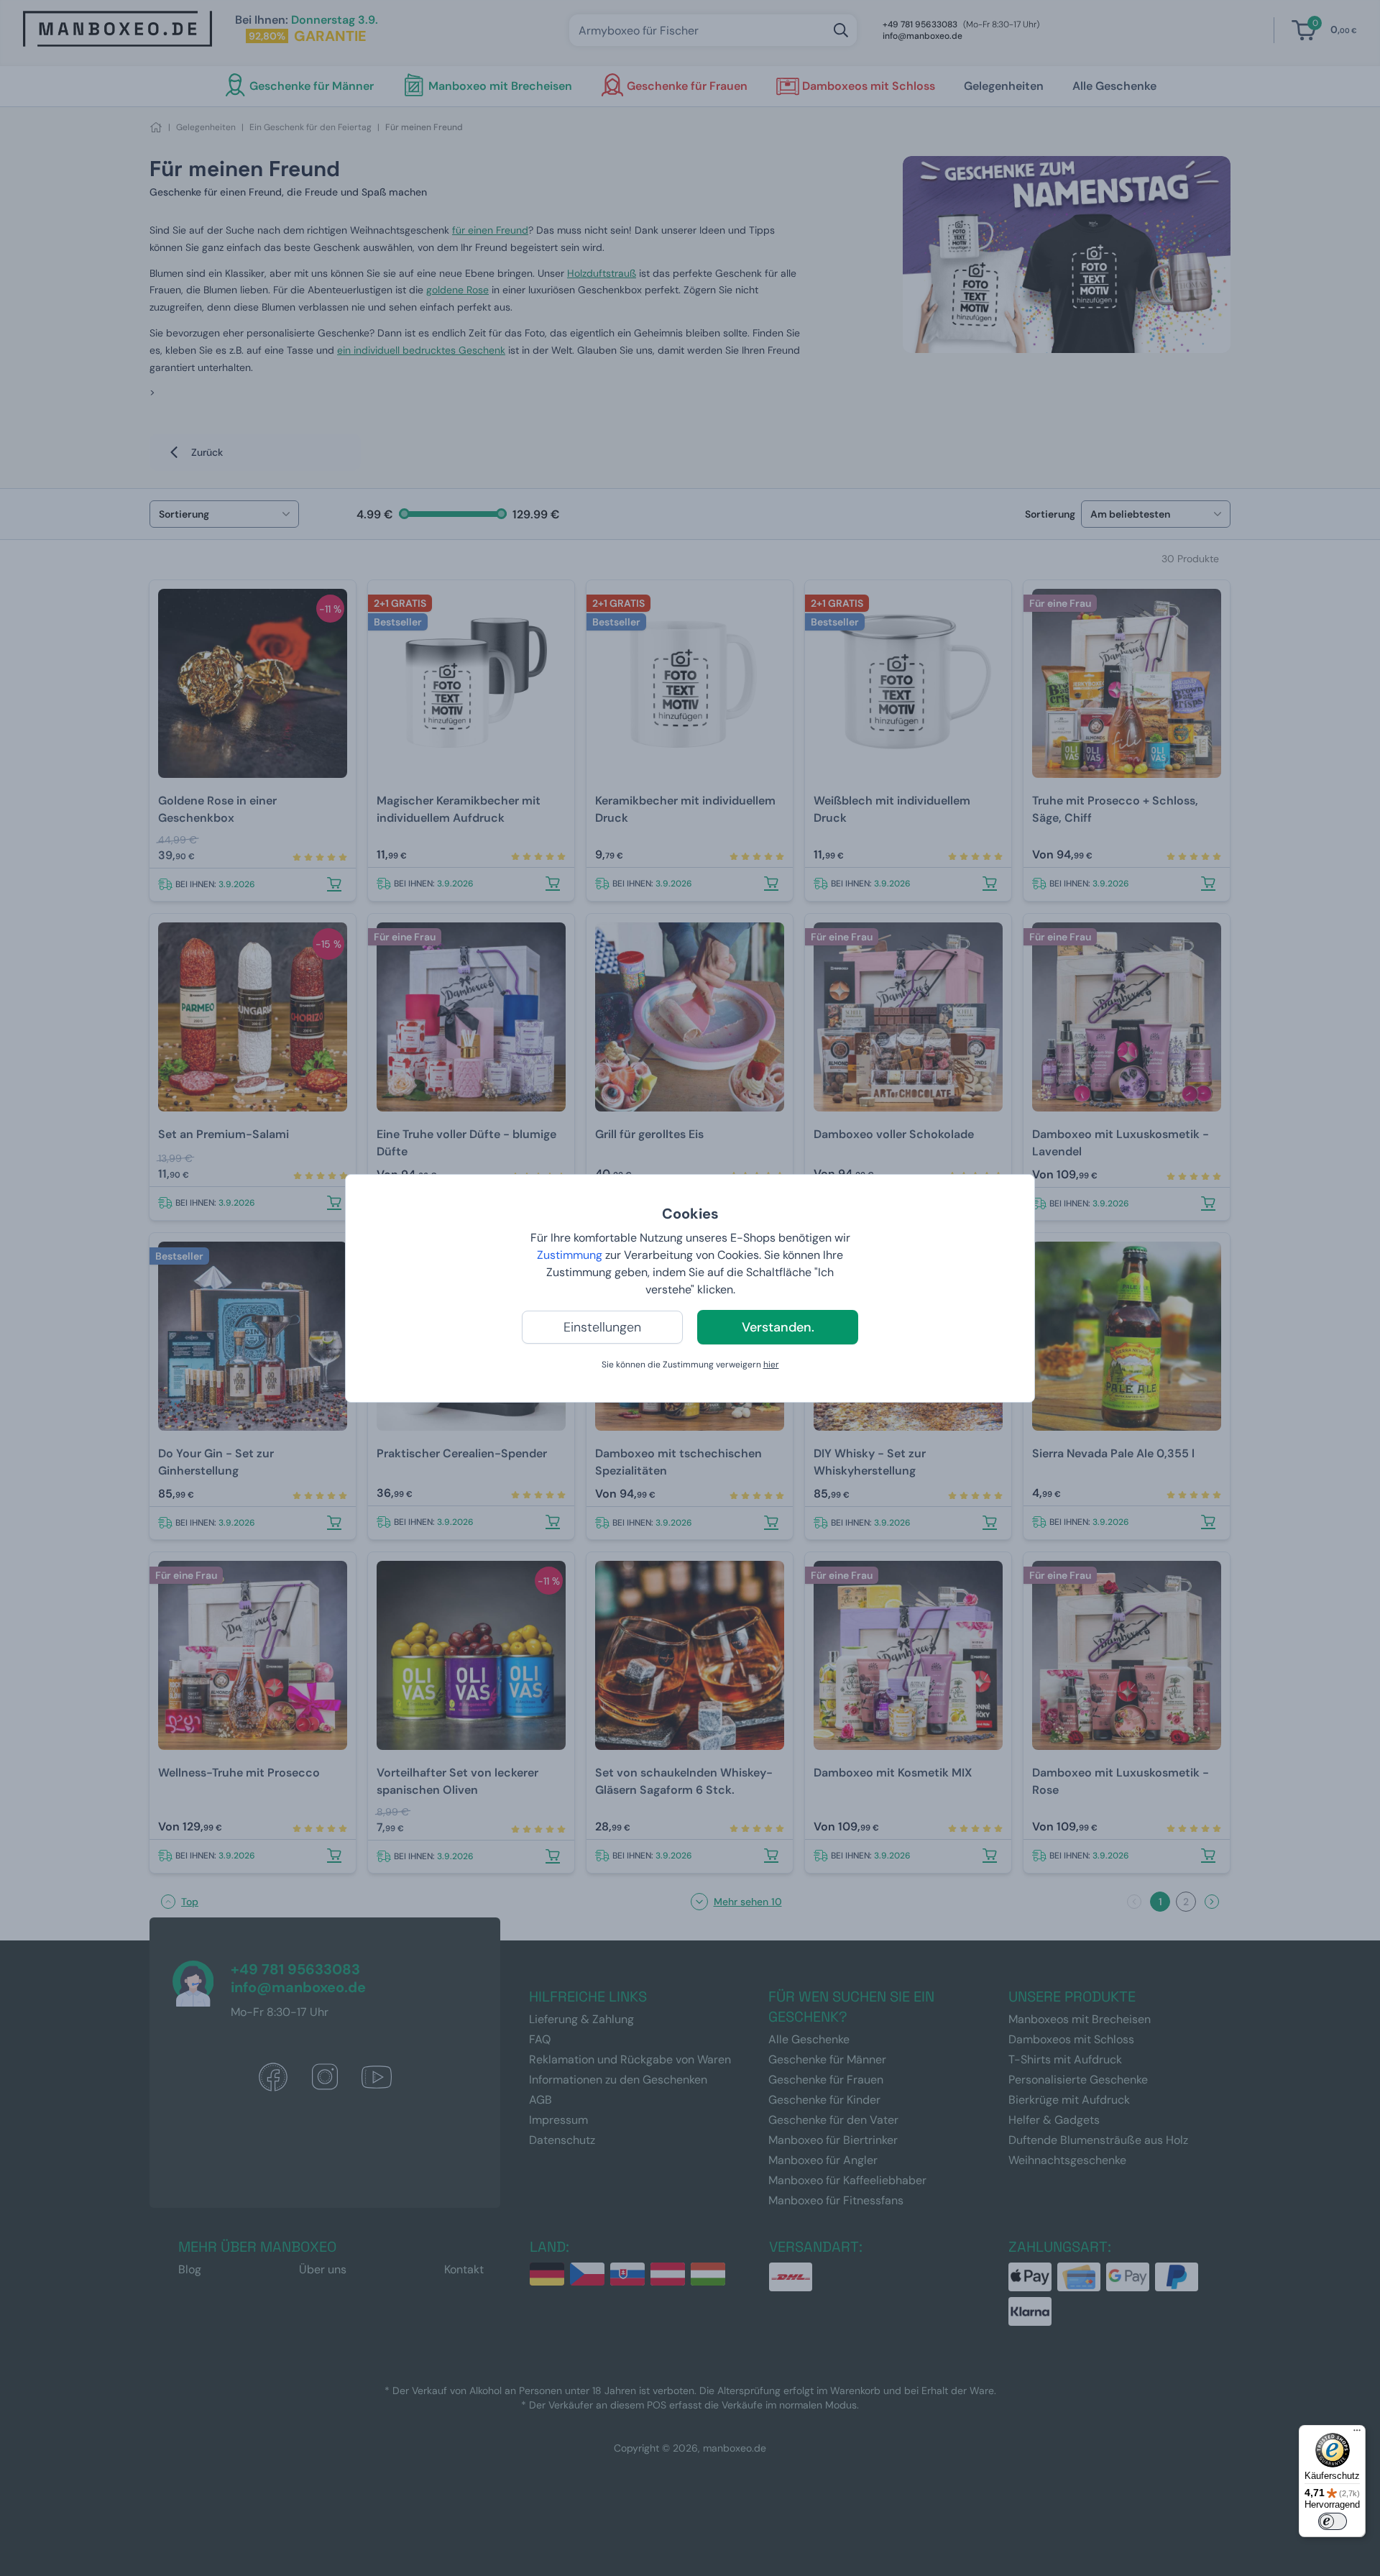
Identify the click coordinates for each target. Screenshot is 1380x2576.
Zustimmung (570, 1255)
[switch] (1333, 2521)
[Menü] (1357, 2434)
